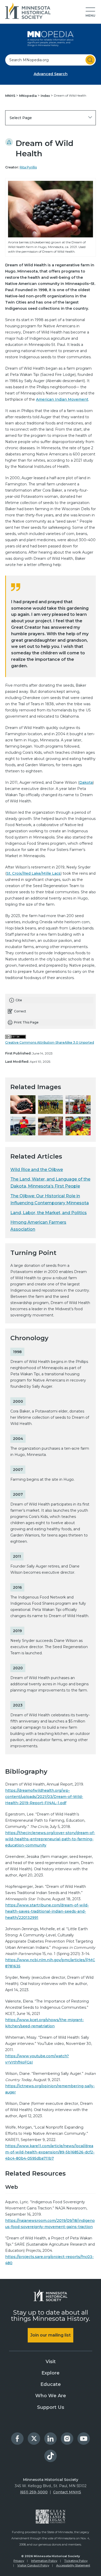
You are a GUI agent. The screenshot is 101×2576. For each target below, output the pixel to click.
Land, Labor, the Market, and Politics (49, 1213)
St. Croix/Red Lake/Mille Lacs (34, 873)
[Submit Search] (90, 60)
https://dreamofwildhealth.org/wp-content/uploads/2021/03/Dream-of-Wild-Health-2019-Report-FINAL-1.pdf (44, 1797)
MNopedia (28, 96)
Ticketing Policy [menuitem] (76, 2561)
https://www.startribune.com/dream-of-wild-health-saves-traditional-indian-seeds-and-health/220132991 (47, 1911)
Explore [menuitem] (51, 2373)
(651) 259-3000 (34, 2492)
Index (46, 96)
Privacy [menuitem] (19, 2561)
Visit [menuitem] (51, 2362)
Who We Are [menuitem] (51, 2396)
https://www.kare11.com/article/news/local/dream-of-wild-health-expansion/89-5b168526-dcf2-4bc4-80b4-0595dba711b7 (50, 2152)
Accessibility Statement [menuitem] (73, 2565)
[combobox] (51, 60)
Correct (20, 1011)
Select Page (21, 118)
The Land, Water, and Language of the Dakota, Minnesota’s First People (50, 1183)
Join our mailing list (51, 2335)
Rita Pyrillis (28, 167)
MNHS (11, 96)
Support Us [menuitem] (51, 2407)
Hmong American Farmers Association (38, 1226)
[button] (90, 12)
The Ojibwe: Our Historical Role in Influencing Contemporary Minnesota (50, 1199)
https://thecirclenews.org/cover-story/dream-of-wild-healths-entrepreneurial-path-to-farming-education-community (50, 1839)
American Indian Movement (62, 399)
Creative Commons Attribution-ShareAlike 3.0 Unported (50, 1042)
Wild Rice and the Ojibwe (37, 1170)
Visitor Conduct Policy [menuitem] (33, 2565)
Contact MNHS (67, 2492)
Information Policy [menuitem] (44, 2561)
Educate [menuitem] (51, 2384)
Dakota (86, 782)
